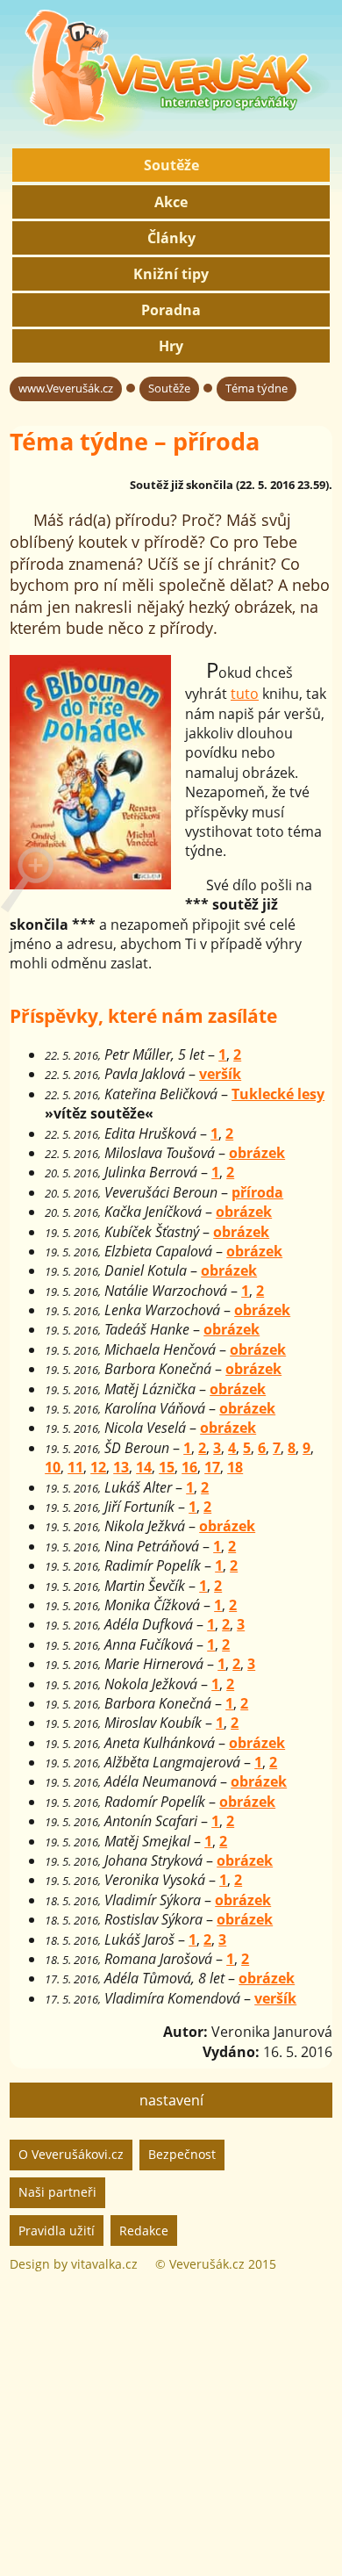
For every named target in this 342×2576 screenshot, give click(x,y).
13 (121, 1467)
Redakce (144, 2231)
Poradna (171, 310)
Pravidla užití (57, 2231)
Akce (171, 202)
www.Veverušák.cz (66, 388)
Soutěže (171, 165)
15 (167, 1467)
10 (53, 1467)
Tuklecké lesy (278, 1094)
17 (212, 1467)
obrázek (257, 1153)
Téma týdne (256, 388)
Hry (171, 346)
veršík (220, 1074)
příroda (257, 1192)
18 (235, 1467)
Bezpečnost (182, 2154)
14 (144, 1467)
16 (189, 1467)
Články (171, 238)
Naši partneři (57, 2192)
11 (75, 1467)
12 (98, 1467)
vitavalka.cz (104, 2264)
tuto (245, 694)
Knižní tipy (171, 274)
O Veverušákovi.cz (71, 2154)
